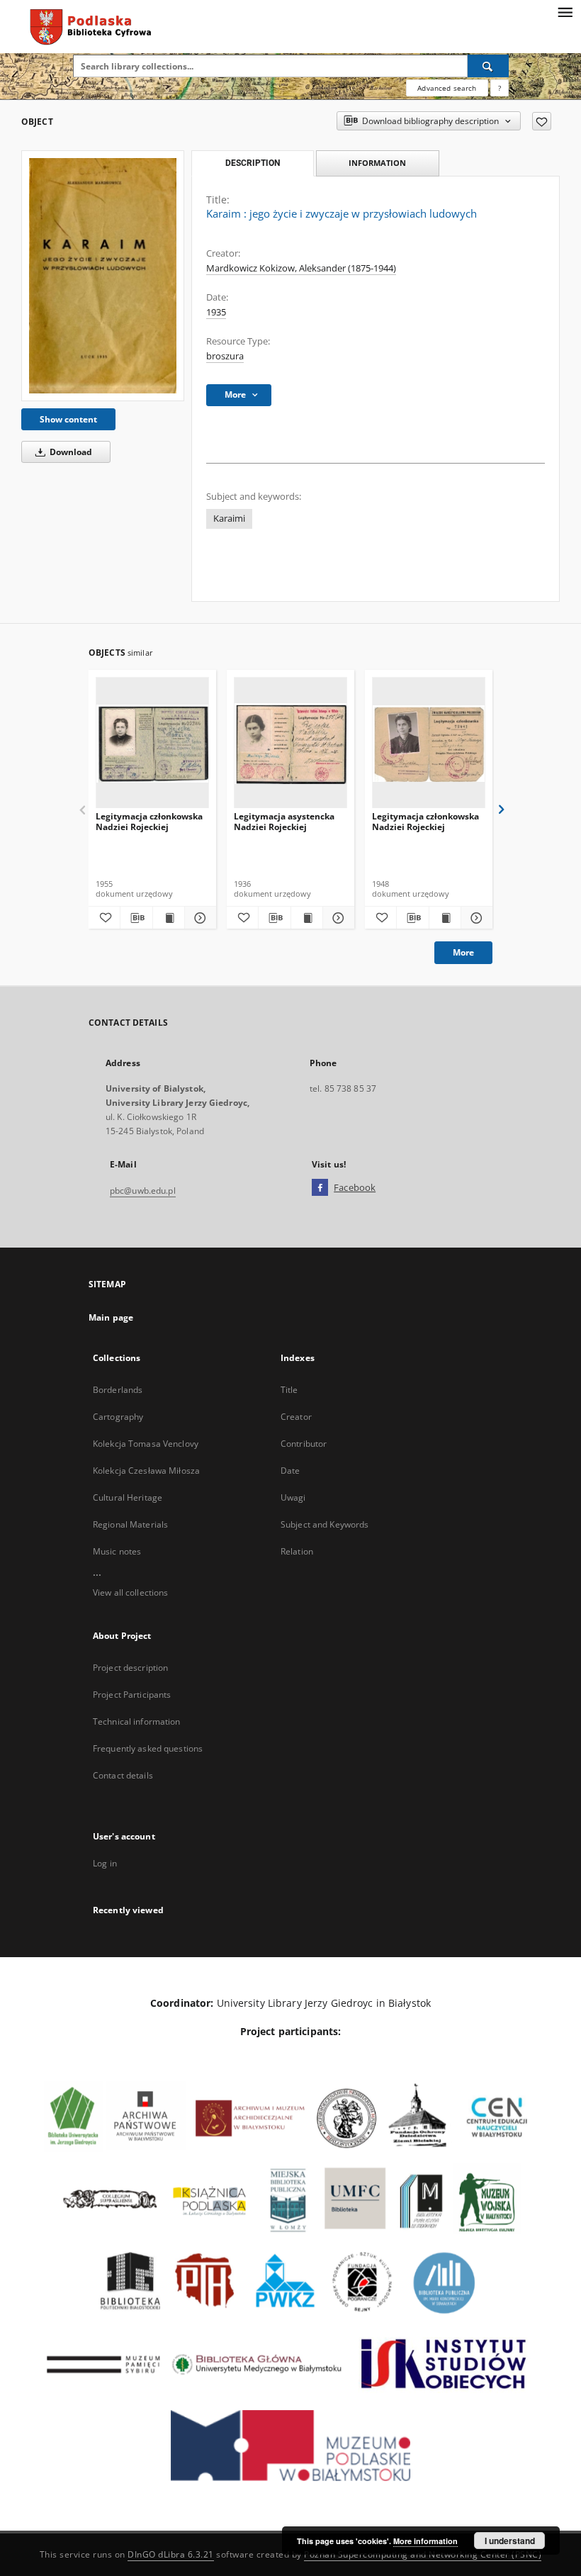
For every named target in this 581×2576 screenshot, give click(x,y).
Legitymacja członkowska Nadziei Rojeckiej (149, 821)
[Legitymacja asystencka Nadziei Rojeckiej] (290, 743)
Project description (130, 1668)
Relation (297, 1551)
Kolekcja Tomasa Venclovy (146, 1444)
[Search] (488, 66)
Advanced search (447, 88)
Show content (68, 419)
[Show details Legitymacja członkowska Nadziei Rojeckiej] (198, 918)
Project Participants (132, 1695)
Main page (111, 1317)
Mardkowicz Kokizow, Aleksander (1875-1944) (301, 268)
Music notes (117, 1551)
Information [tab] (377, 163)
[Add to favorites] (542, 121)
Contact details (123, 1775)
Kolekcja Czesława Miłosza (146, 1471)
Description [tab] (253, 163)
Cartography (118, 1417)
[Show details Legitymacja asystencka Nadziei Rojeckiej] (337, 918)
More (463, 952)
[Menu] (565, 11)
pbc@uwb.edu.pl (143, 1191)
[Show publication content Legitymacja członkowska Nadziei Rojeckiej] (169, 918)
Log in (105, 1863)
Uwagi (293, 1497)
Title (289, 1390)
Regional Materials (130, 1524)
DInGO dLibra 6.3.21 (171, 2554)
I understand (510, 2541)
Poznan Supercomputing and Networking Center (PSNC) (423, 2554)
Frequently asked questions (148, 1748)
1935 (216, 312)
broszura (225, 356)
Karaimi (229, 519)
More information (425, 2541)
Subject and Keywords (325, 1524)
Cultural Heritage (128, 1497)
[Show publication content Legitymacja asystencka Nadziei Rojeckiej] (307, 918)
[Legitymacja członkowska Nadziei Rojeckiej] (152, 743)
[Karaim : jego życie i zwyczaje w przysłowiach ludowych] (103, 276)
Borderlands (118, 1390)
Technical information (137, 1721)
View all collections (130, 1592)
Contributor (304, 1444)
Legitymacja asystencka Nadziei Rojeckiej (284, 821)
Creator (296, 1417)
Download (70, 452)
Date (290, 1471)
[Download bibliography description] (136, 918)
